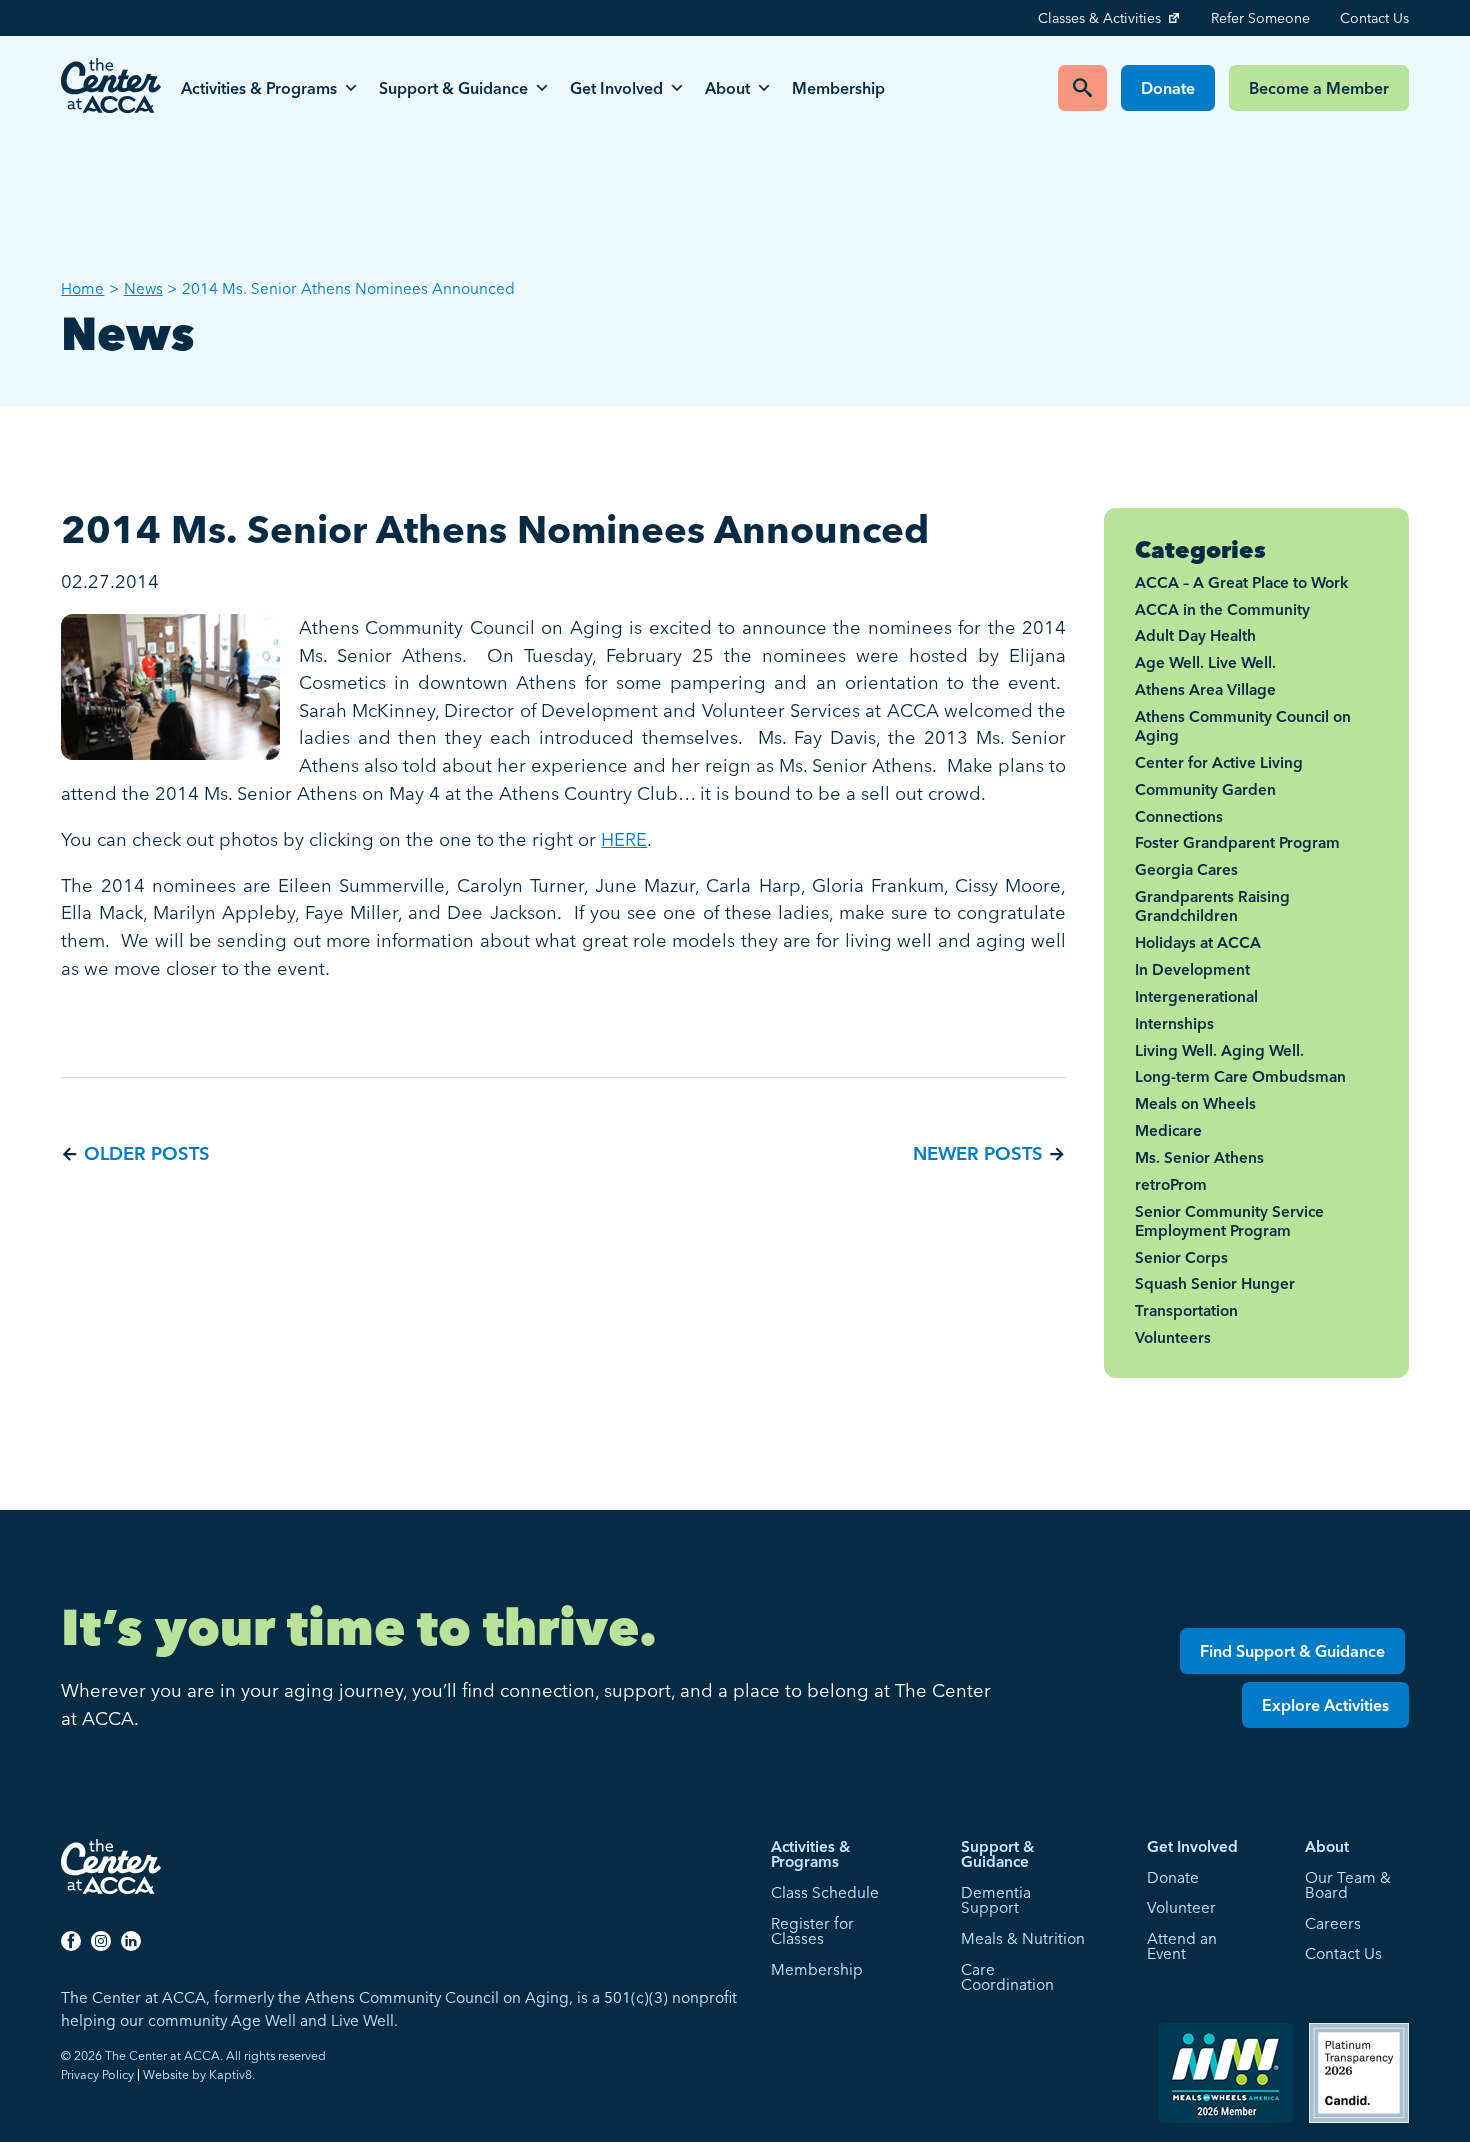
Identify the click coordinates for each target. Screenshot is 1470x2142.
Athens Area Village (1205, 689)
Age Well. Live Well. (1205, 662)
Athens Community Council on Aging (1243, 726)
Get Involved (616, 88)
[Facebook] (71, 1940)
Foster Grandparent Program (1237, 842)
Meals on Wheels (1195, 1103)
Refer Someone (1260, 18)
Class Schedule (825, 1892)
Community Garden (1205, 789)
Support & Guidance (453, 88)
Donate (1168, 88)
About (727, 88)
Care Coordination (1007, 1977)
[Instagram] (101, 1940)
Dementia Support (996, 1900)
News (143, 288)
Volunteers (1173, 1337)
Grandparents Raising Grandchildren (1212, 906)
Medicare (1168, 1130)
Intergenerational (1196, 996)
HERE (624, 839)
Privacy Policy (97, 2075)
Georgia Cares (1186, 869)
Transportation (1186, 1310)
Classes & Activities (1099, 18)
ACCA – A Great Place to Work (1241, 582)
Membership (838, 88)
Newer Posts (978, 1153)
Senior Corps (1181, 1257)
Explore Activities (1325, 1705)
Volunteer (1181, 1907)
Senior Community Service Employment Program (1229, 1221)
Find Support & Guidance (1292, 1651)
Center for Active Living (1219, 762)
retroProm (1171, 1184)
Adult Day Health (1195, 635)
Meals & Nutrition (1023, 1938)
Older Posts (147, 1153)
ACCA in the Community (1222, 609)
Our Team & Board (1348, 1885)
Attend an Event (1182, 1946)
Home (82, 288)
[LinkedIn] (131, 1940)
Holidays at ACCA (1198, 942)
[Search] (1082, 88)
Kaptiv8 (230, 2074)
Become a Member (1319, 88)
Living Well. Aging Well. (1219, 1050)
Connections (1179, 816)
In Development (1192, 969)
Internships (1174, 1023)
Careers (1333, 1923)
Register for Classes (812, 1931)
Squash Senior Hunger (1215, 1283)
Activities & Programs (259, 88)
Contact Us (1374, 18)
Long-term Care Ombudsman (1240, 1076)
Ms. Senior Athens (1199, 1157)
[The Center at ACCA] (111, 88)
